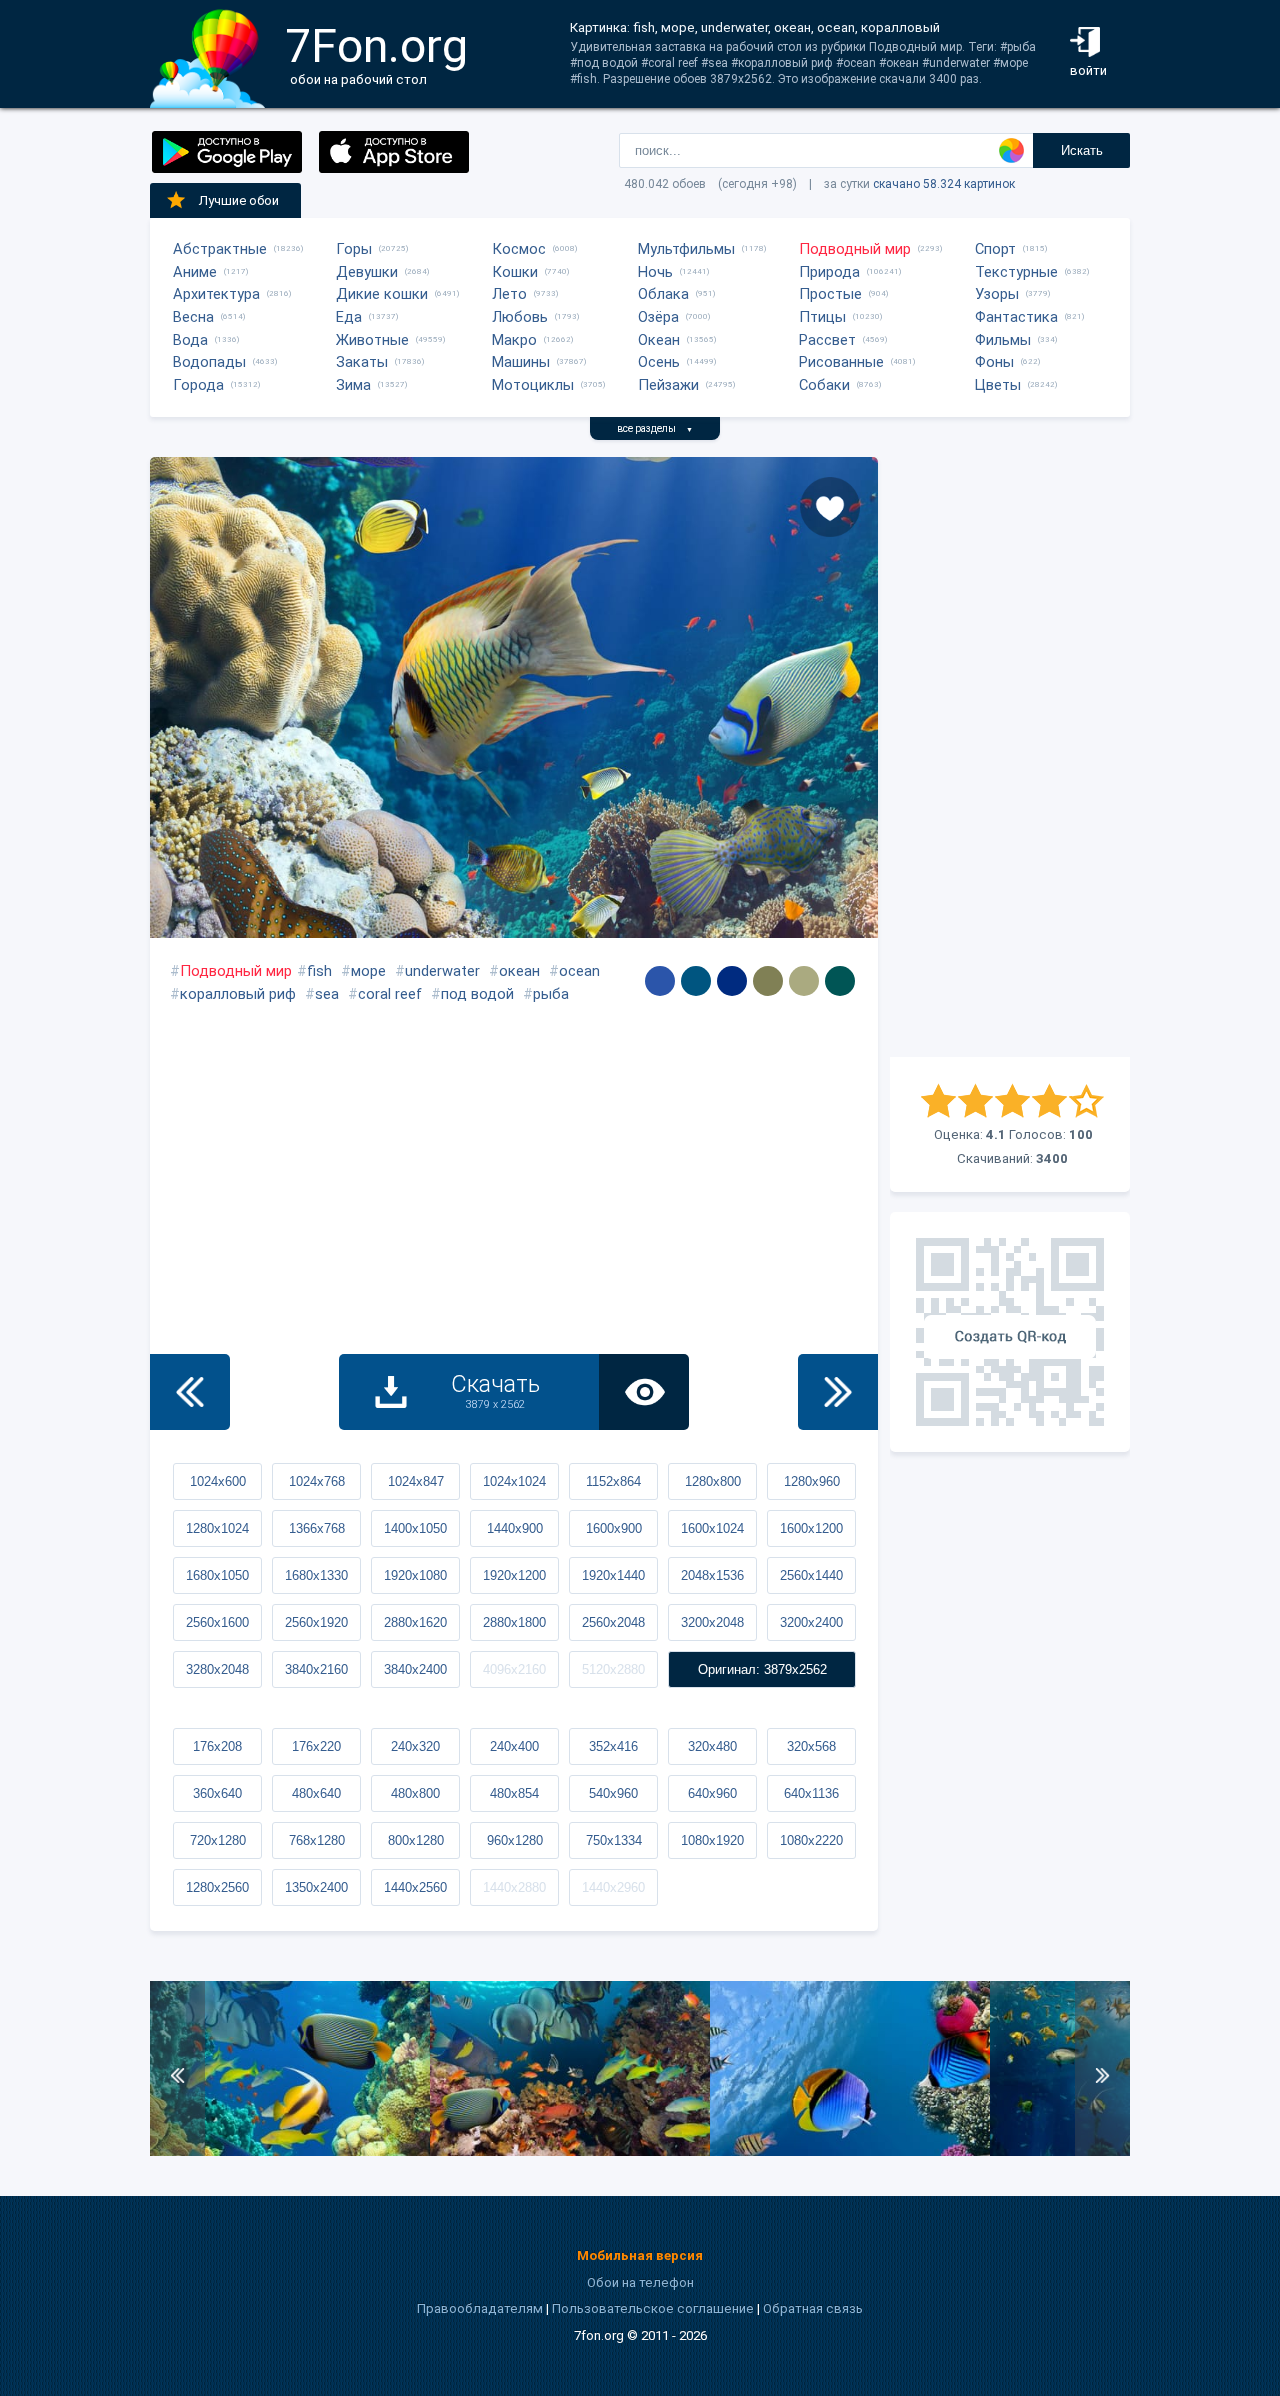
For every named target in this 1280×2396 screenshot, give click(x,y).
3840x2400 (415, 1669)
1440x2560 (415, 1887)
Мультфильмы (686, 249)
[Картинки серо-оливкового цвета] (768, 981)
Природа (829, 272)
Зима (353, 385)
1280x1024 (217, 1528)
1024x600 (218, 1481)
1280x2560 (217, 1887)
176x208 (217, 1746)
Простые (830, 294)
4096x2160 (514, 1669)
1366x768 (317, 1528)
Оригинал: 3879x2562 (762, 1669)
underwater (442, 971)
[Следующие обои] (838, 1392)
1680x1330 (316, 1575)
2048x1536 (712, 1575)
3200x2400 (811, 1622)
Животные (372, 340)
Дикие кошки (382, 294)
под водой (477, 994)
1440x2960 (613, 1887)
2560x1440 (811, 1575)
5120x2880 (613, 1669)
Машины (521, 362)
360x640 (217, 1793)
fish (319, 971)
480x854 (514, 1793)
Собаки (824, 385)
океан (519, 971)
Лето (509, 294)
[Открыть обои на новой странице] (644, 1392)
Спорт (995, 249)
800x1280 (416, 1840)
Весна (193, 317)
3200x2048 (712, 1622)
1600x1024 (712, 1528)
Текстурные (1016, 272)
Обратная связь (813, 2308)
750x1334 (614, 1840)
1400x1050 (415, 1528)
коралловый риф (238, 994)
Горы (354, 249)
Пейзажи (668, 385)
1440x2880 (514, 1887)
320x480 (712, 1746)
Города (198, 385)
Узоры (997, 294)
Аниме (195, 272)
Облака (663, 294)
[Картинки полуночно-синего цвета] (732, 981)
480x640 (316, 1793)
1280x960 (812, 1481)
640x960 (712, 1793)
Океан (659, 340)
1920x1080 (415, 1575)
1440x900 (515, 1528)
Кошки (515, 272)
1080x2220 (811, 1840)
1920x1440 (613, 1575)
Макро (514, 340)
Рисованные (841, 362)
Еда (349, 317)
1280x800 (713, 1481)
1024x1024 (514, 1481)
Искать (1082, 150)
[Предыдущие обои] (190, 1392)
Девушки (367, 272)
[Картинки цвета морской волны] (696, 981)
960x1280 (515, 1840)
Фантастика (1016, 317)
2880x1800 (514, 1622)
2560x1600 (217, 1622)
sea (327, 994)
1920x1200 (514, 1575)
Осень (659, 362)
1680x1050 (217, 1575)
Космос (519, 249)
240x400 (514, 1746)
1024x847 (416, 1481)
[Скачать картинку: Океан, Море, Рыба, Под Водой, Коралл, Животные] (850, 2151)
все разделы (655, 428)
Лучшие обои (239, 200)
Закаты (362, 362)
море (368, 971)
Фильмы (1003, 340)
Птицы (822, 317)
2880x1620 (415, 1622)
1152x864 (613, 1481)
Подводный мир (855, 249)
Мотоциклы (533, 385)
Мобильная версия (640, 2255)
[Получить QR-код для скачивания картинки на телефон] (1010, 1332)
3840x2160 (316, 1669)
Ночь (655, 272)
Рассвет (827, 340)
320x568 (811, 1746)
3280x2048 (217, 1669)
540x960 (613, 1793)
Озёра (658, 317)
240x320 (415, 1746)
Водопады (209, 362)
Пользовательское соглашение (653, 2308)
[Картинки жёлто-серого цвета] (804, 981)
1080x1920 (712, 1840)
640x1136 (811, 1793)
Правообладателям (480, 2308)
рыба (551, 994)
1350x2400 (316, 1887)
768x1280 (317, 1840)
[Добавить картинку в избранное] (830, 507)
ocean (579, 971)
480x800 (415, 1793)
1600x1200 (811, 1528)
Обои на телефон (640, 2282)
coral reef (390, 994)
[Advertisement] (1010, 757)
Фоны (994, 362)
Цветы (998, 385)
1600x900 (614, 1528)
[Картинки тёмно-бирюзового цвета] (840, 981)
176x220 (316, 1746)
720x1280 (218, 1840)
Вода (190, 340)
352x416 (613, 1746)
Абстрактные (220, 249)
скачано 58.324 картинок (944, 184)
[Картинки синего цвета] (660, 981)
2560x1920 (316, 1622)
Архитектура (216, 294)
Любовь (520, 317)
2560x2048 (613, 1622)
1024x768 (317, 1481)
